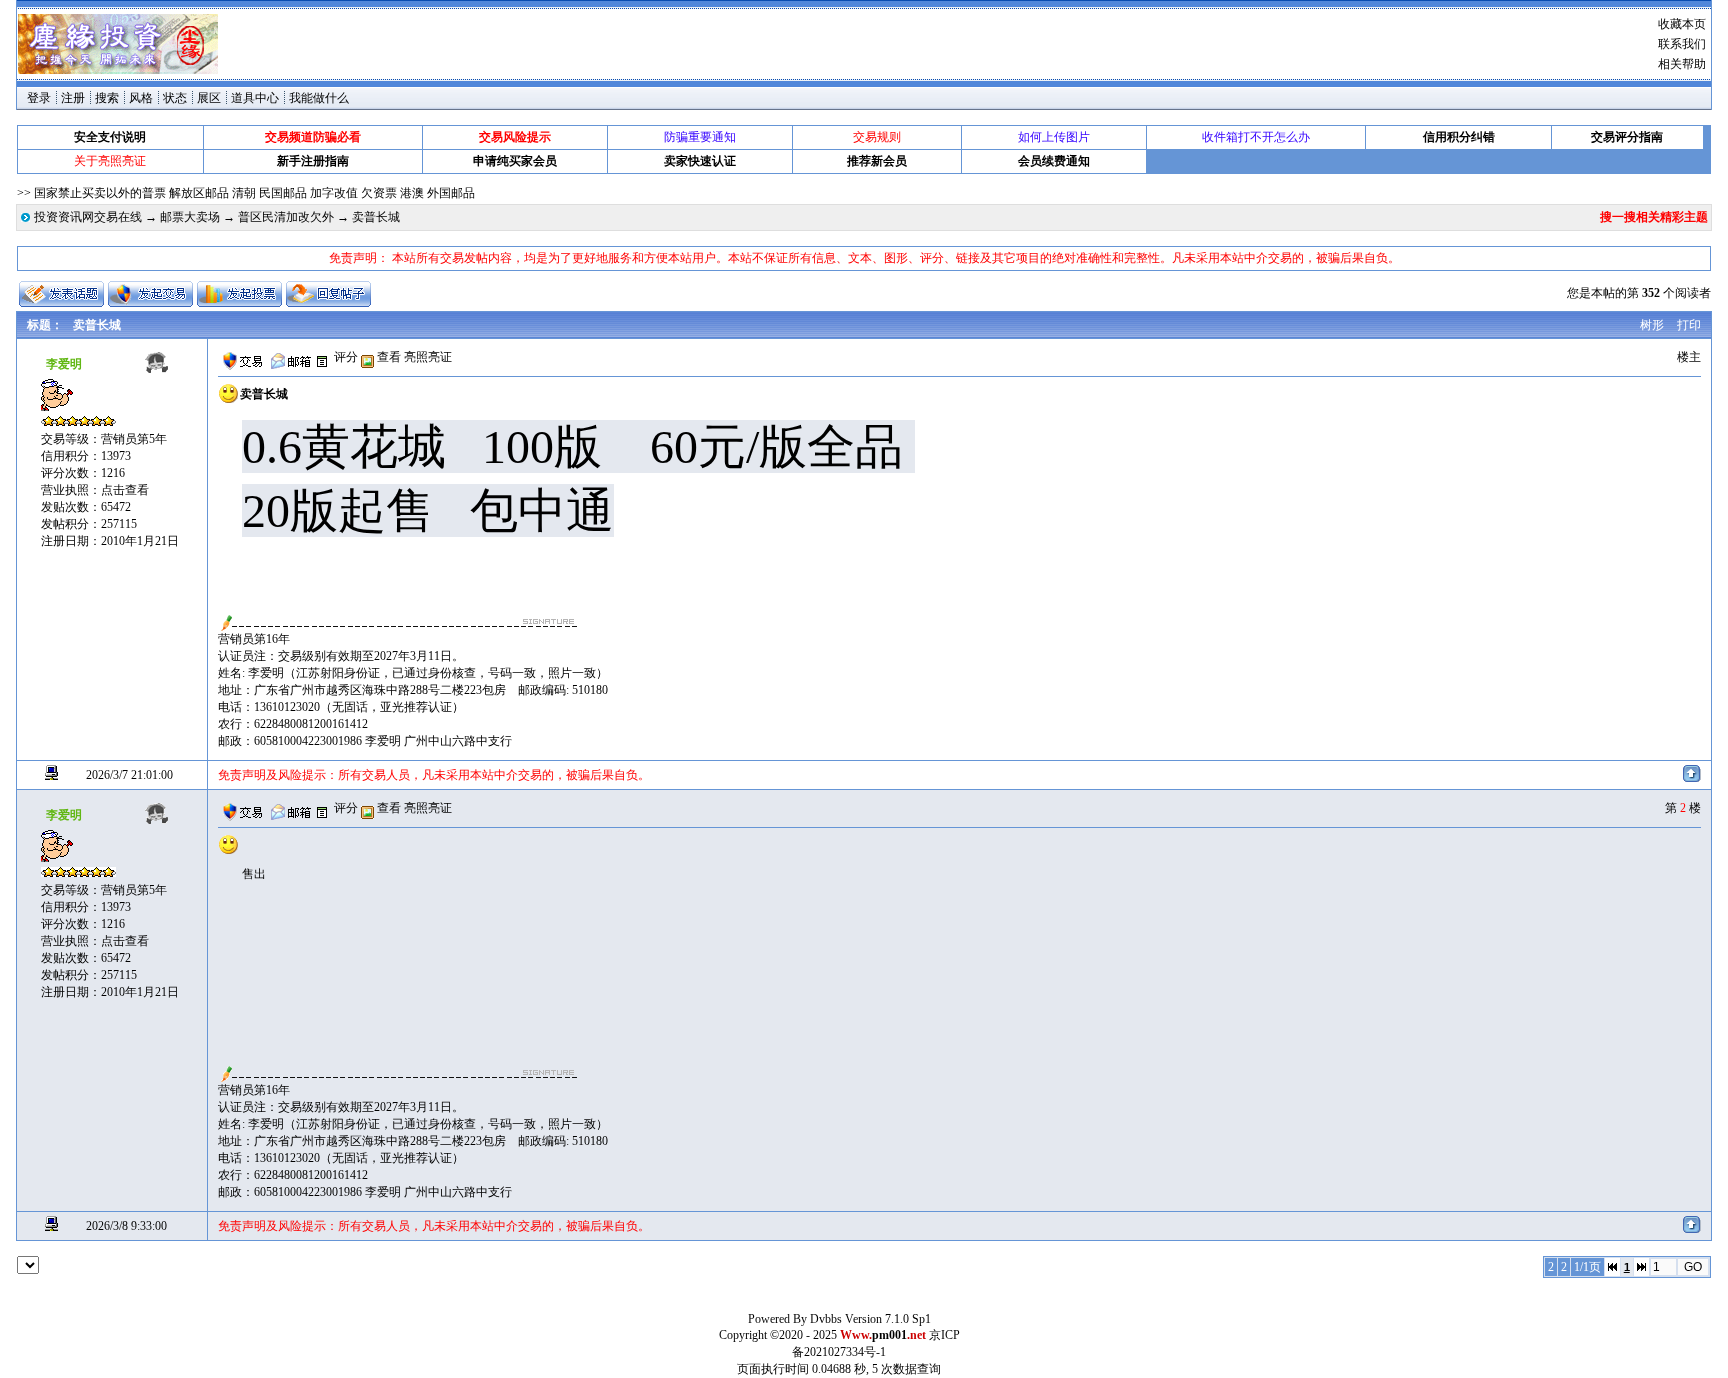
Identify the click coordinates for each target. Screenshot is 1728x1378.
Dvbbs (826, 1319)
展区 (209, 98)
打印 (1689, 325)
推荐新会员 (877, 161)
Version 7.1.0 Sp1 (888, 1319)
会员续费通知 (1054, 161)
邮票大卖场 (190, 217)
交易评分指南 (1627, 137)
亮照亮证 (428, 357)
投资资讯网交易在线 (88, 217)
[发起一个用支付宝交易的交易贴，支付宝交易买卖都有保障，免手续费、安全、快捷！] (150, 294)
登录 (39, 98)
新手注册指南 (313, 161)
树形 (1652, 325)
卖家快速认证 (700, 161)
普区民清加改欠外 (286, 217)
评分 (346, 357)
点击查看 (125, 490)
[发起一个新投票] (239, 294)
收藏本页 (1682, 24)
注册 (73, 98)
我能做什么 (319, 98)
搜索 (107, 98)
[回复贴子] (328, 294)
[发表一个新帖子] (61, 294)
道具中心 (255, 98)
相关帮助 (1682, 64)
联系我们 (1682, 44)
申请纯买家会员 (515, 161)
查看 (387, 357)
